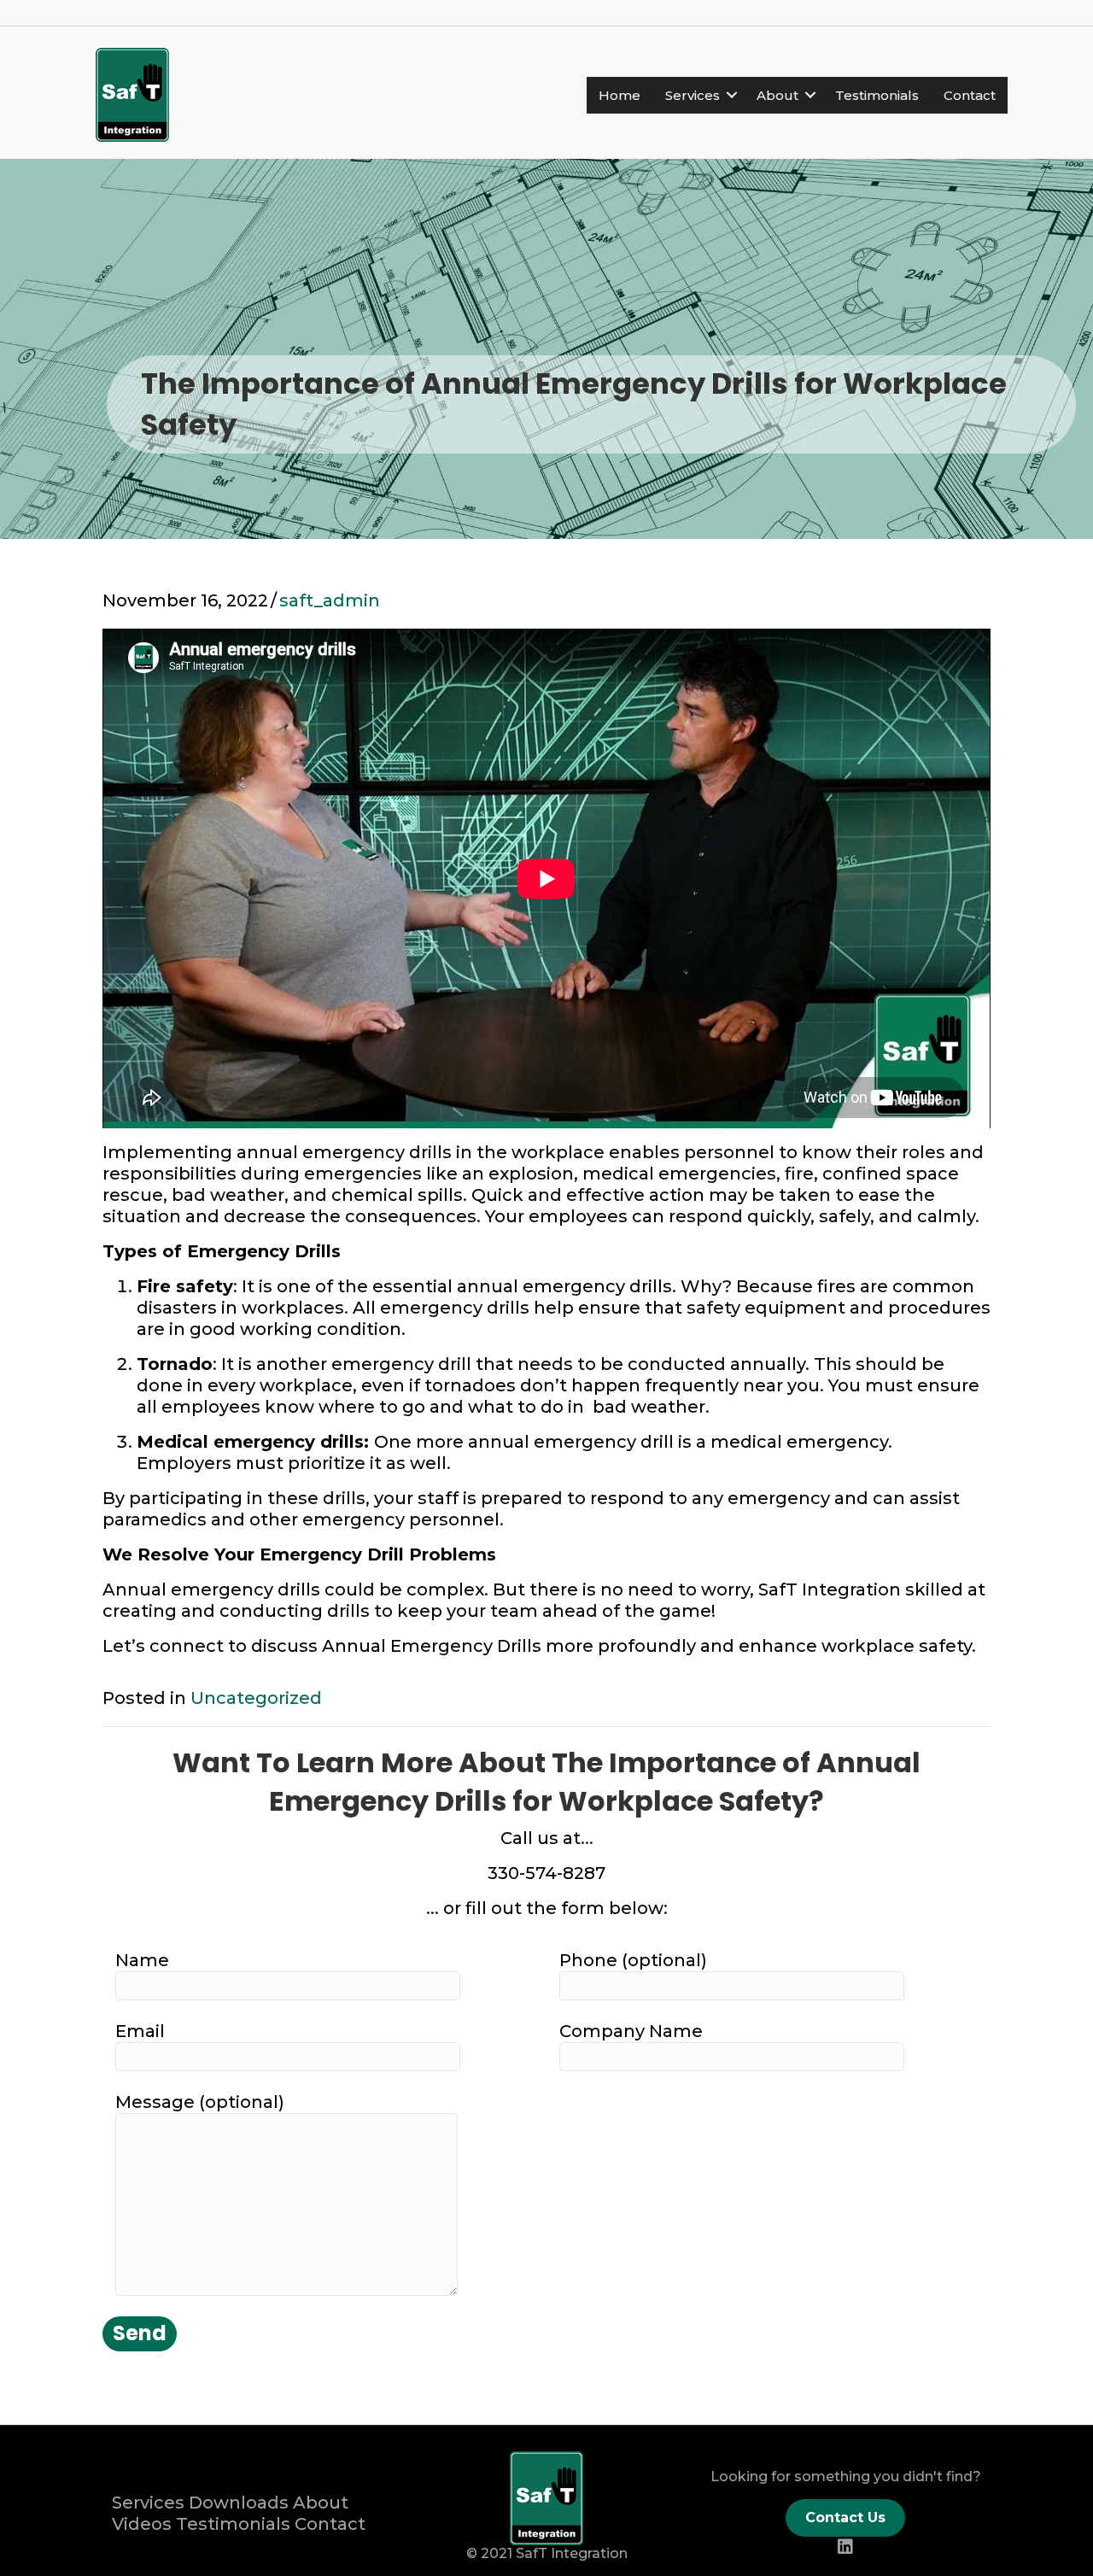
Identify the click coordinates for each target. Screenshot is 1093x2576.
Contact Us (845, 2517)
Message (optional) (200, 2102)
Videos (142, 2524)
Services (693, 95)
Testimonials (877, 95)
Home (620, 95)
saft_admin (330, 600)
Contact (970, 95)
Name (142, 1960)
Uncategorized (256, 1698)
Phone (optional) (633, 1960)
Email (140, 2031)
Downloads (239, 2503)
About (777, 95)
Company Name (631, 2031)
